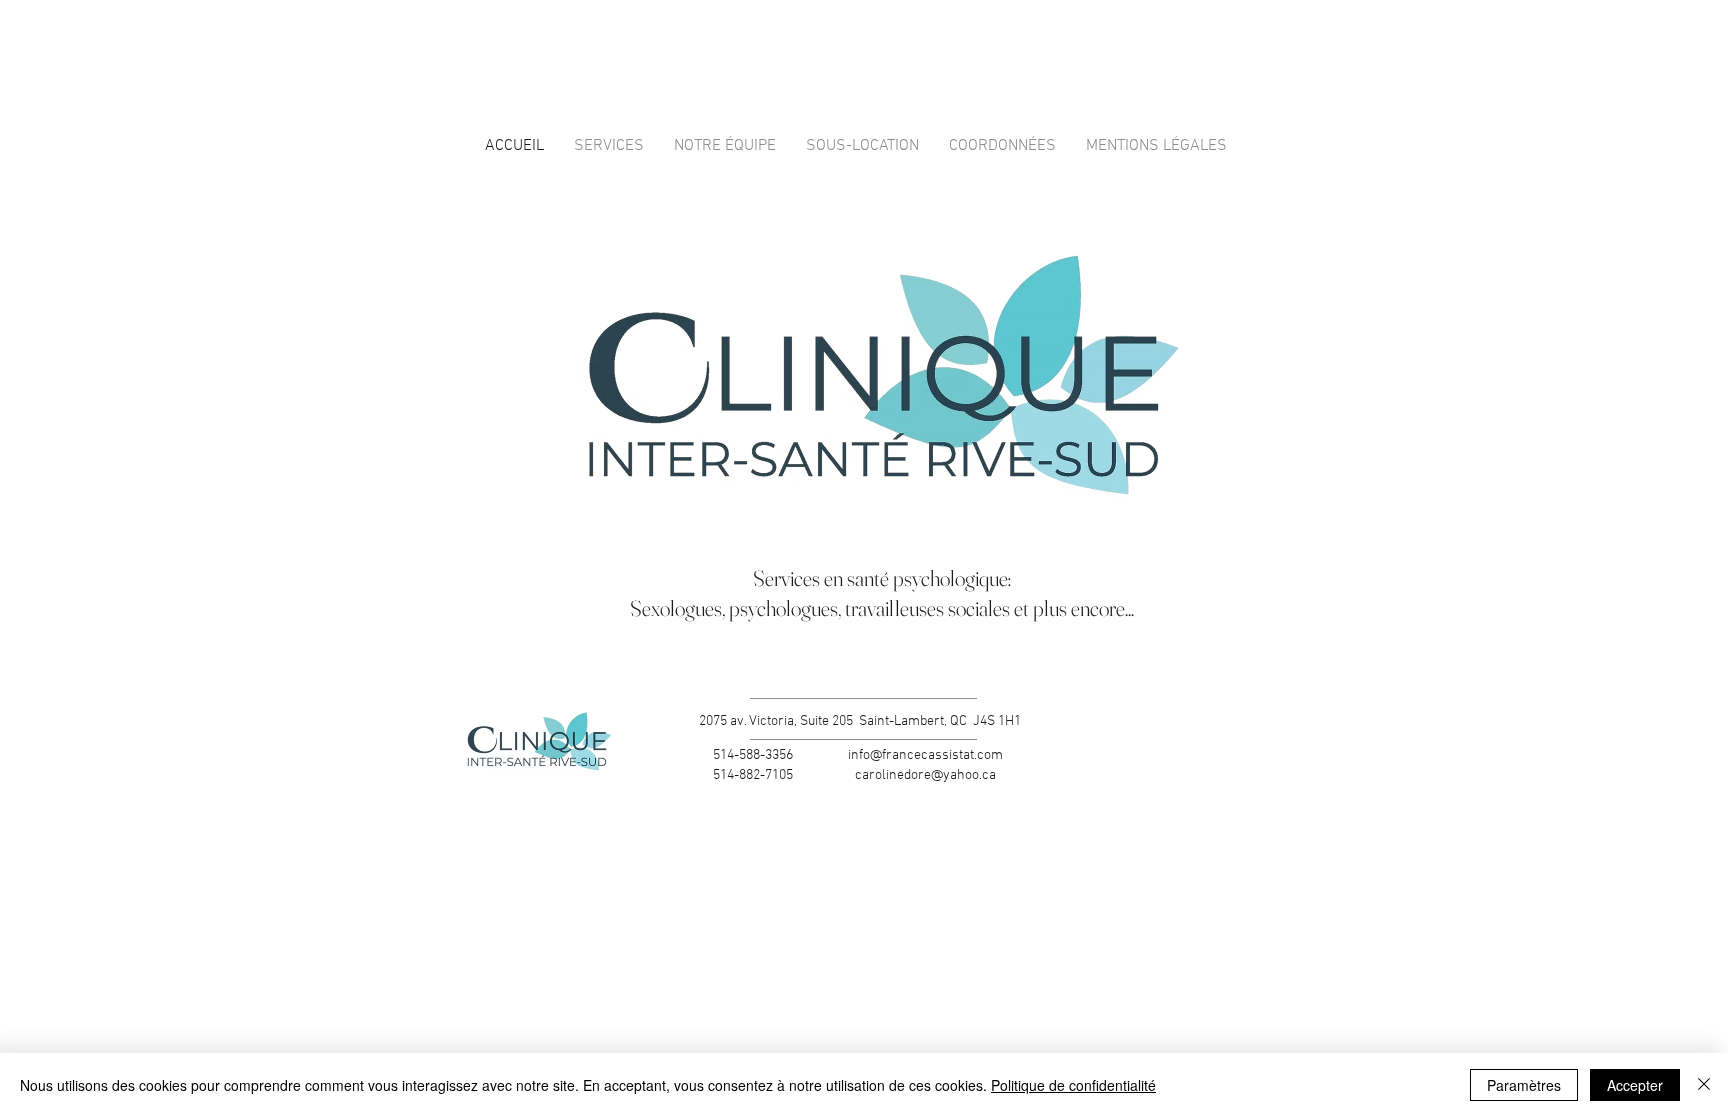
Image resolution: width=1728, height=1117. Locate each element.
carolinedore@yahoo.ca (925, 775)
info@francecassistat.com (925, 755)
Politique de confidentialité (1073, 1085)
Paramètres (1524, 1085)
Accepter (1635, 1085)
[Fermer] (1704, 1085)
